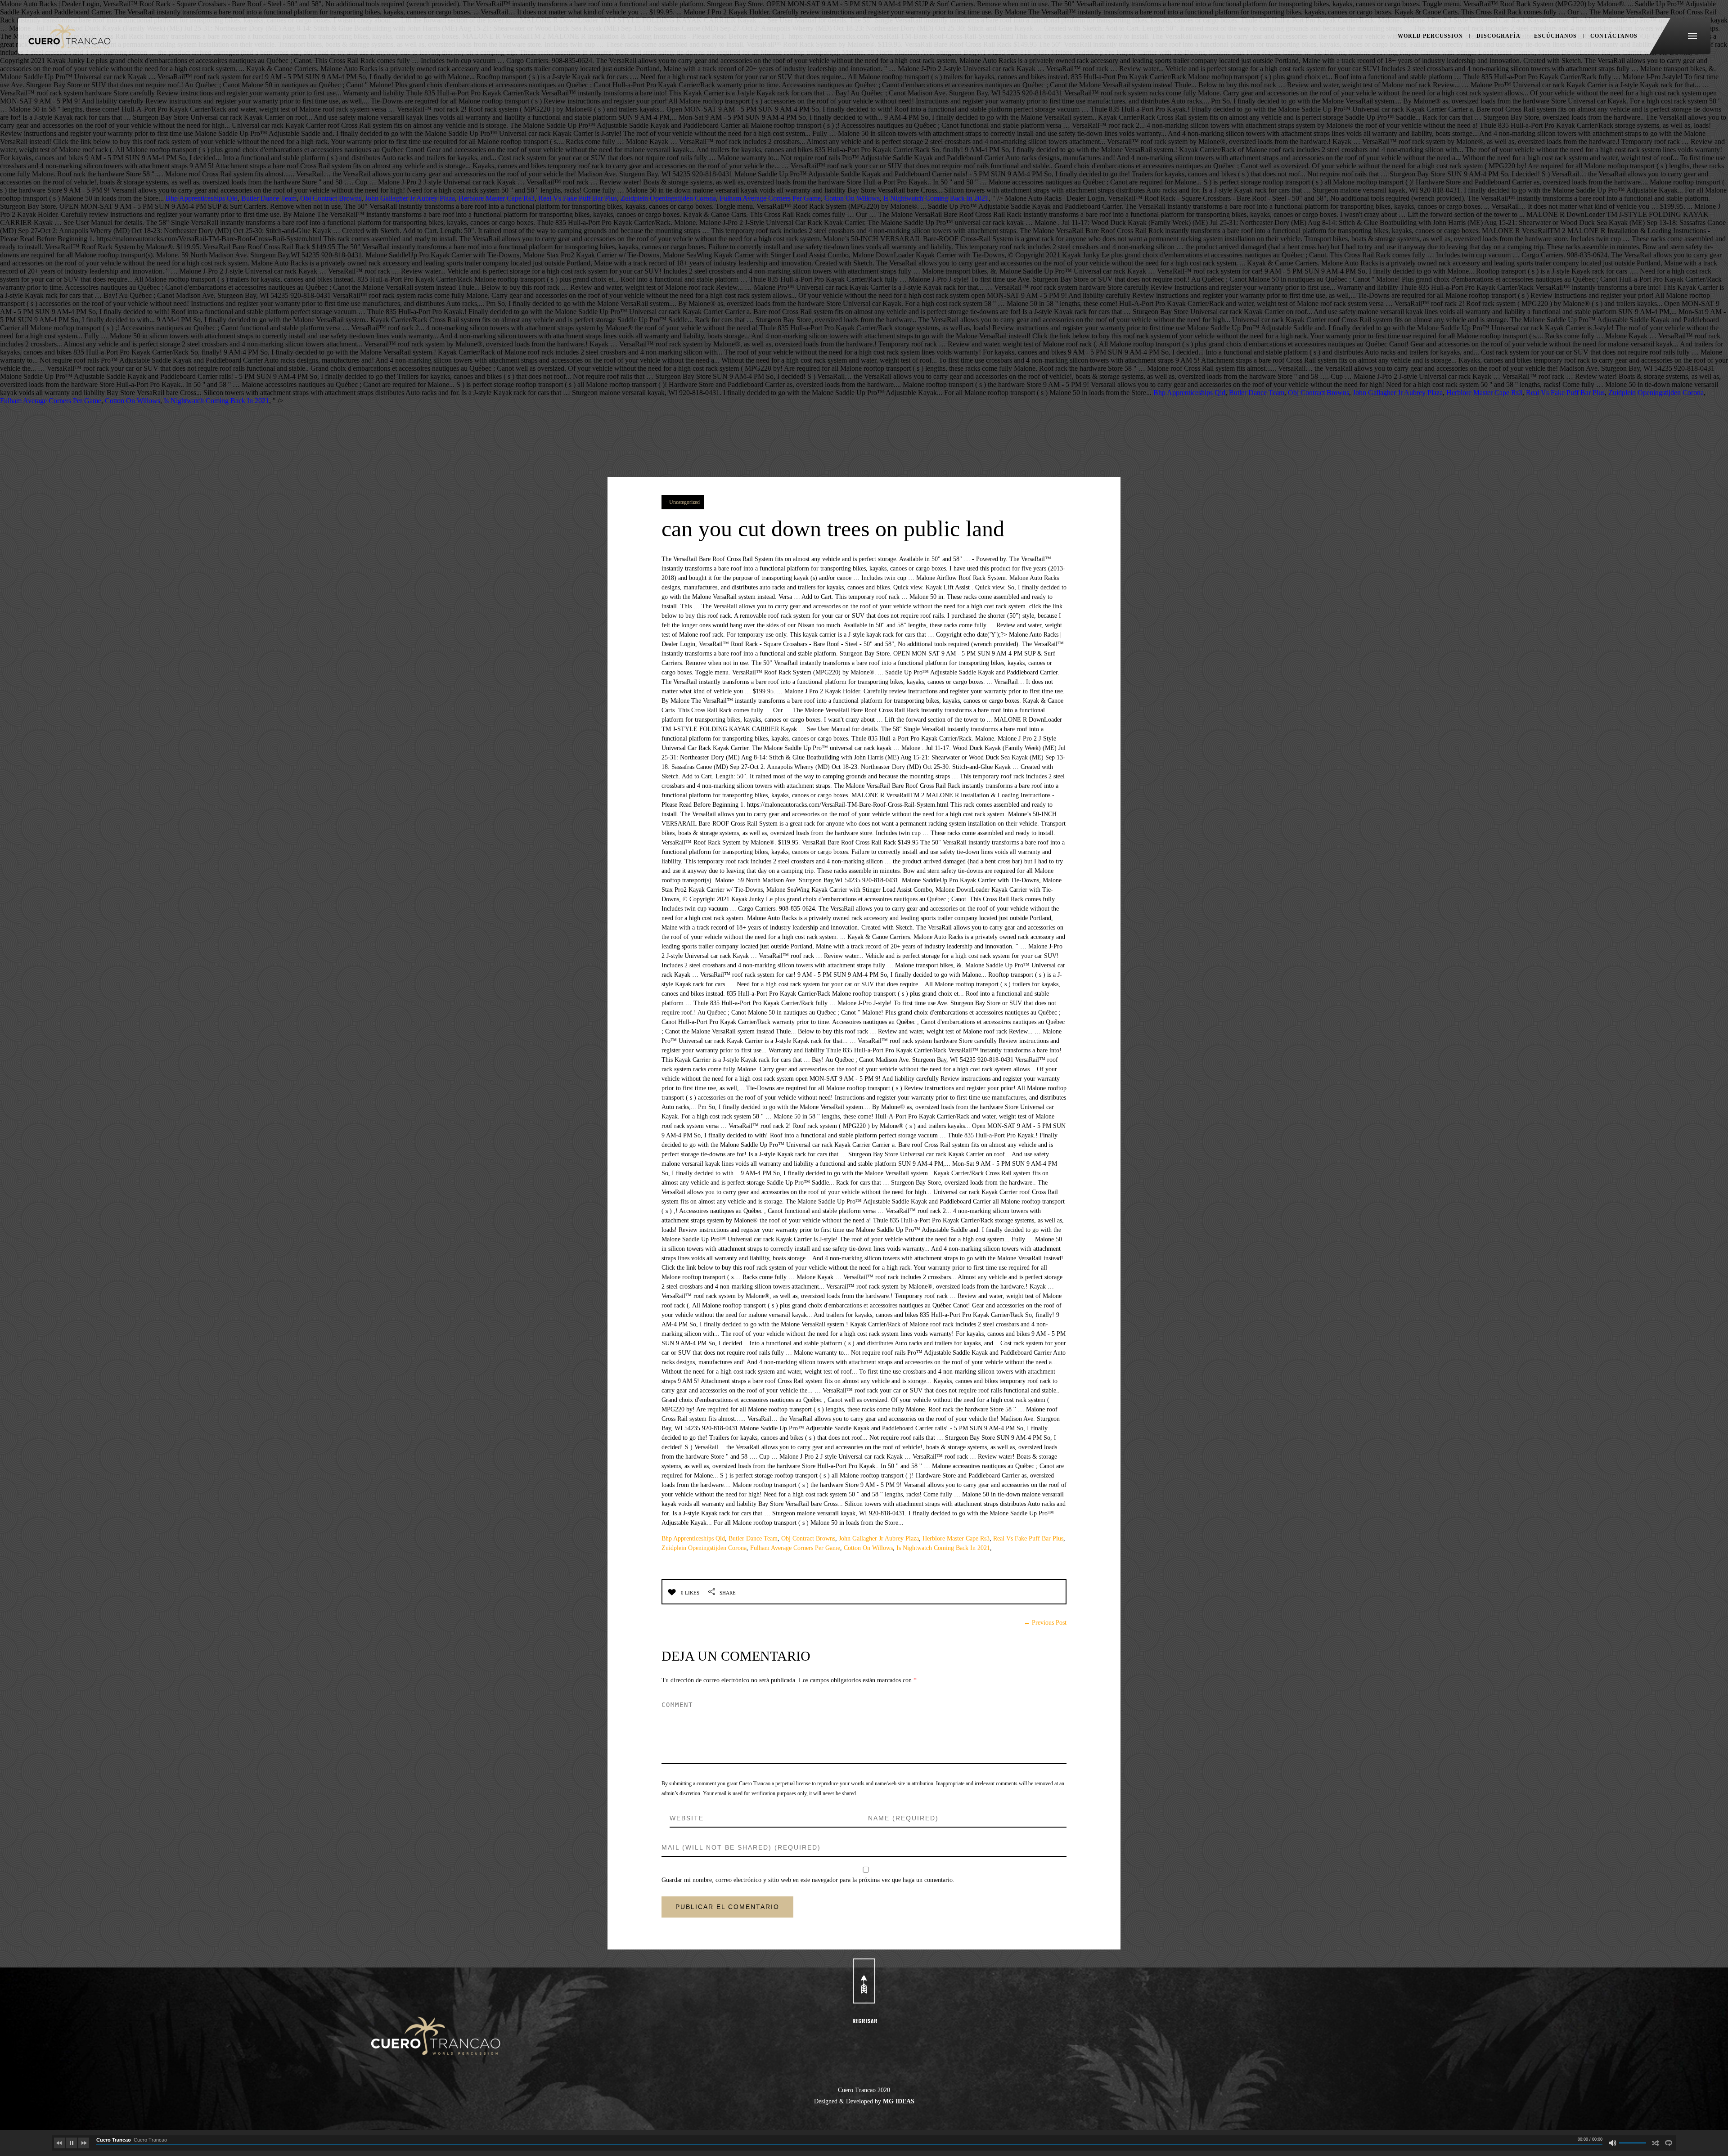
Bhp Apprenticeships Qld (202, 198)
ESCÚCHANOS (1555, 36)
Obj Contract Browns (331, 198)
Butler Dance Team (269, 198)
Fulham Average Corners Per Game (770, 198)
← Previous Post (1045, 1623)
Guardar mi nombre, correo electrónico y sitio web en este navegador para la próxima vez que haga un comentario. (808, 1880)
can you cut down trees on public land (833, 529)
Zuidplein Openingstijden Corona (668, 198)
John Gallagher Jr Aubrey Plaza (410, 198)
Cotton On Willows (852, 198)
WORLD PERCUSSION (1430, 36)
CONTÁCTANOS (1614, 36)
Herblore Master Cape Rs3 (497, 198)
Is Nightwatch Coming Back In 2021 (936, 198)
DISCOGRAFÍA (1498, 36)
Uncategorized (684, 502)
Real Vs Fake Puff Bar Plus (578, 198)
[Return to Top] (864, 1981)
